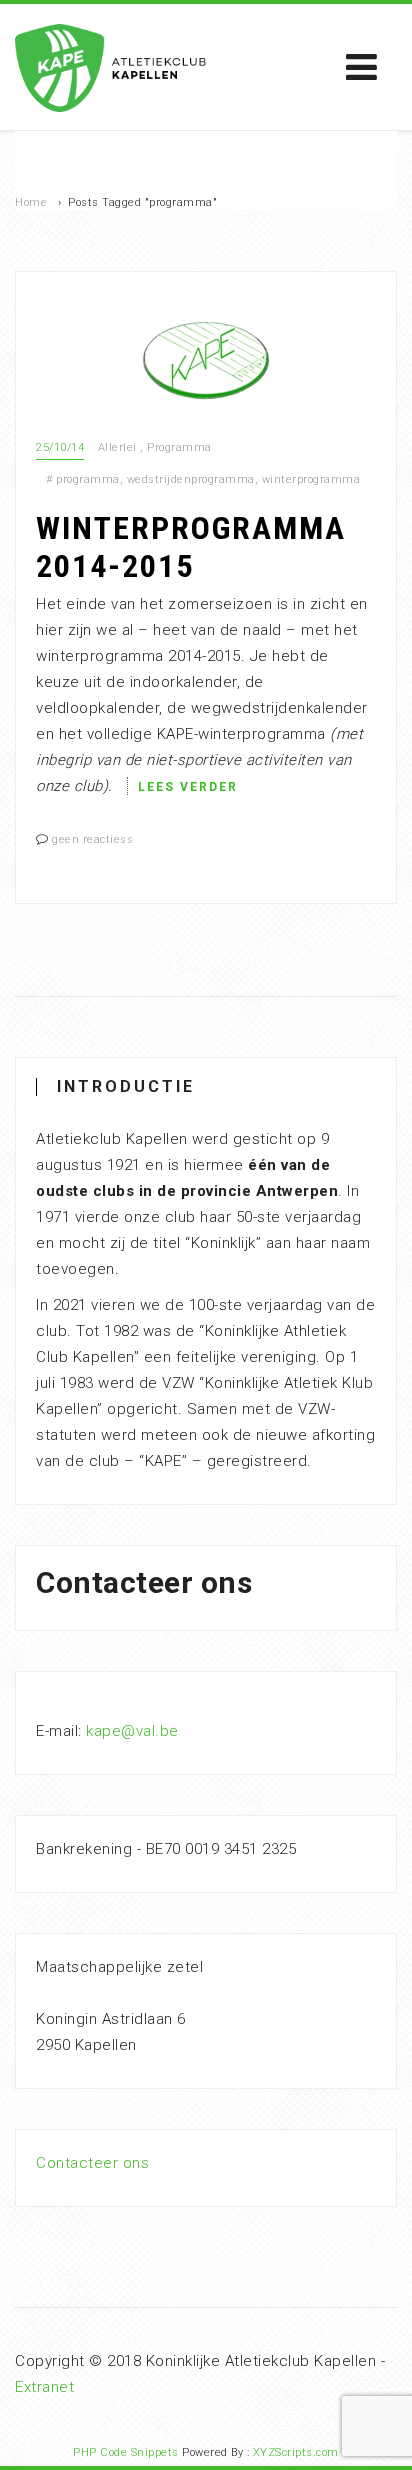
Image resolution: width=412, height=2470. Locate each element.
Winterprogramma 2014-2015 (191, 547)
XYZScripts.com (296, 2452)
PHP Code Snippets (126, 2452)
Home (31, 202)
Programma (179, 447)
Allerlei (117, 447)
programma (88, 479)
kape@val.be (132, 1731)
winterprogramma (311, 479)
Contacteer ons (92, 2163)
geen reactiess (92, 839)
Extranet (44, 2387)
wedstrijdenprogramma (191, 479)
